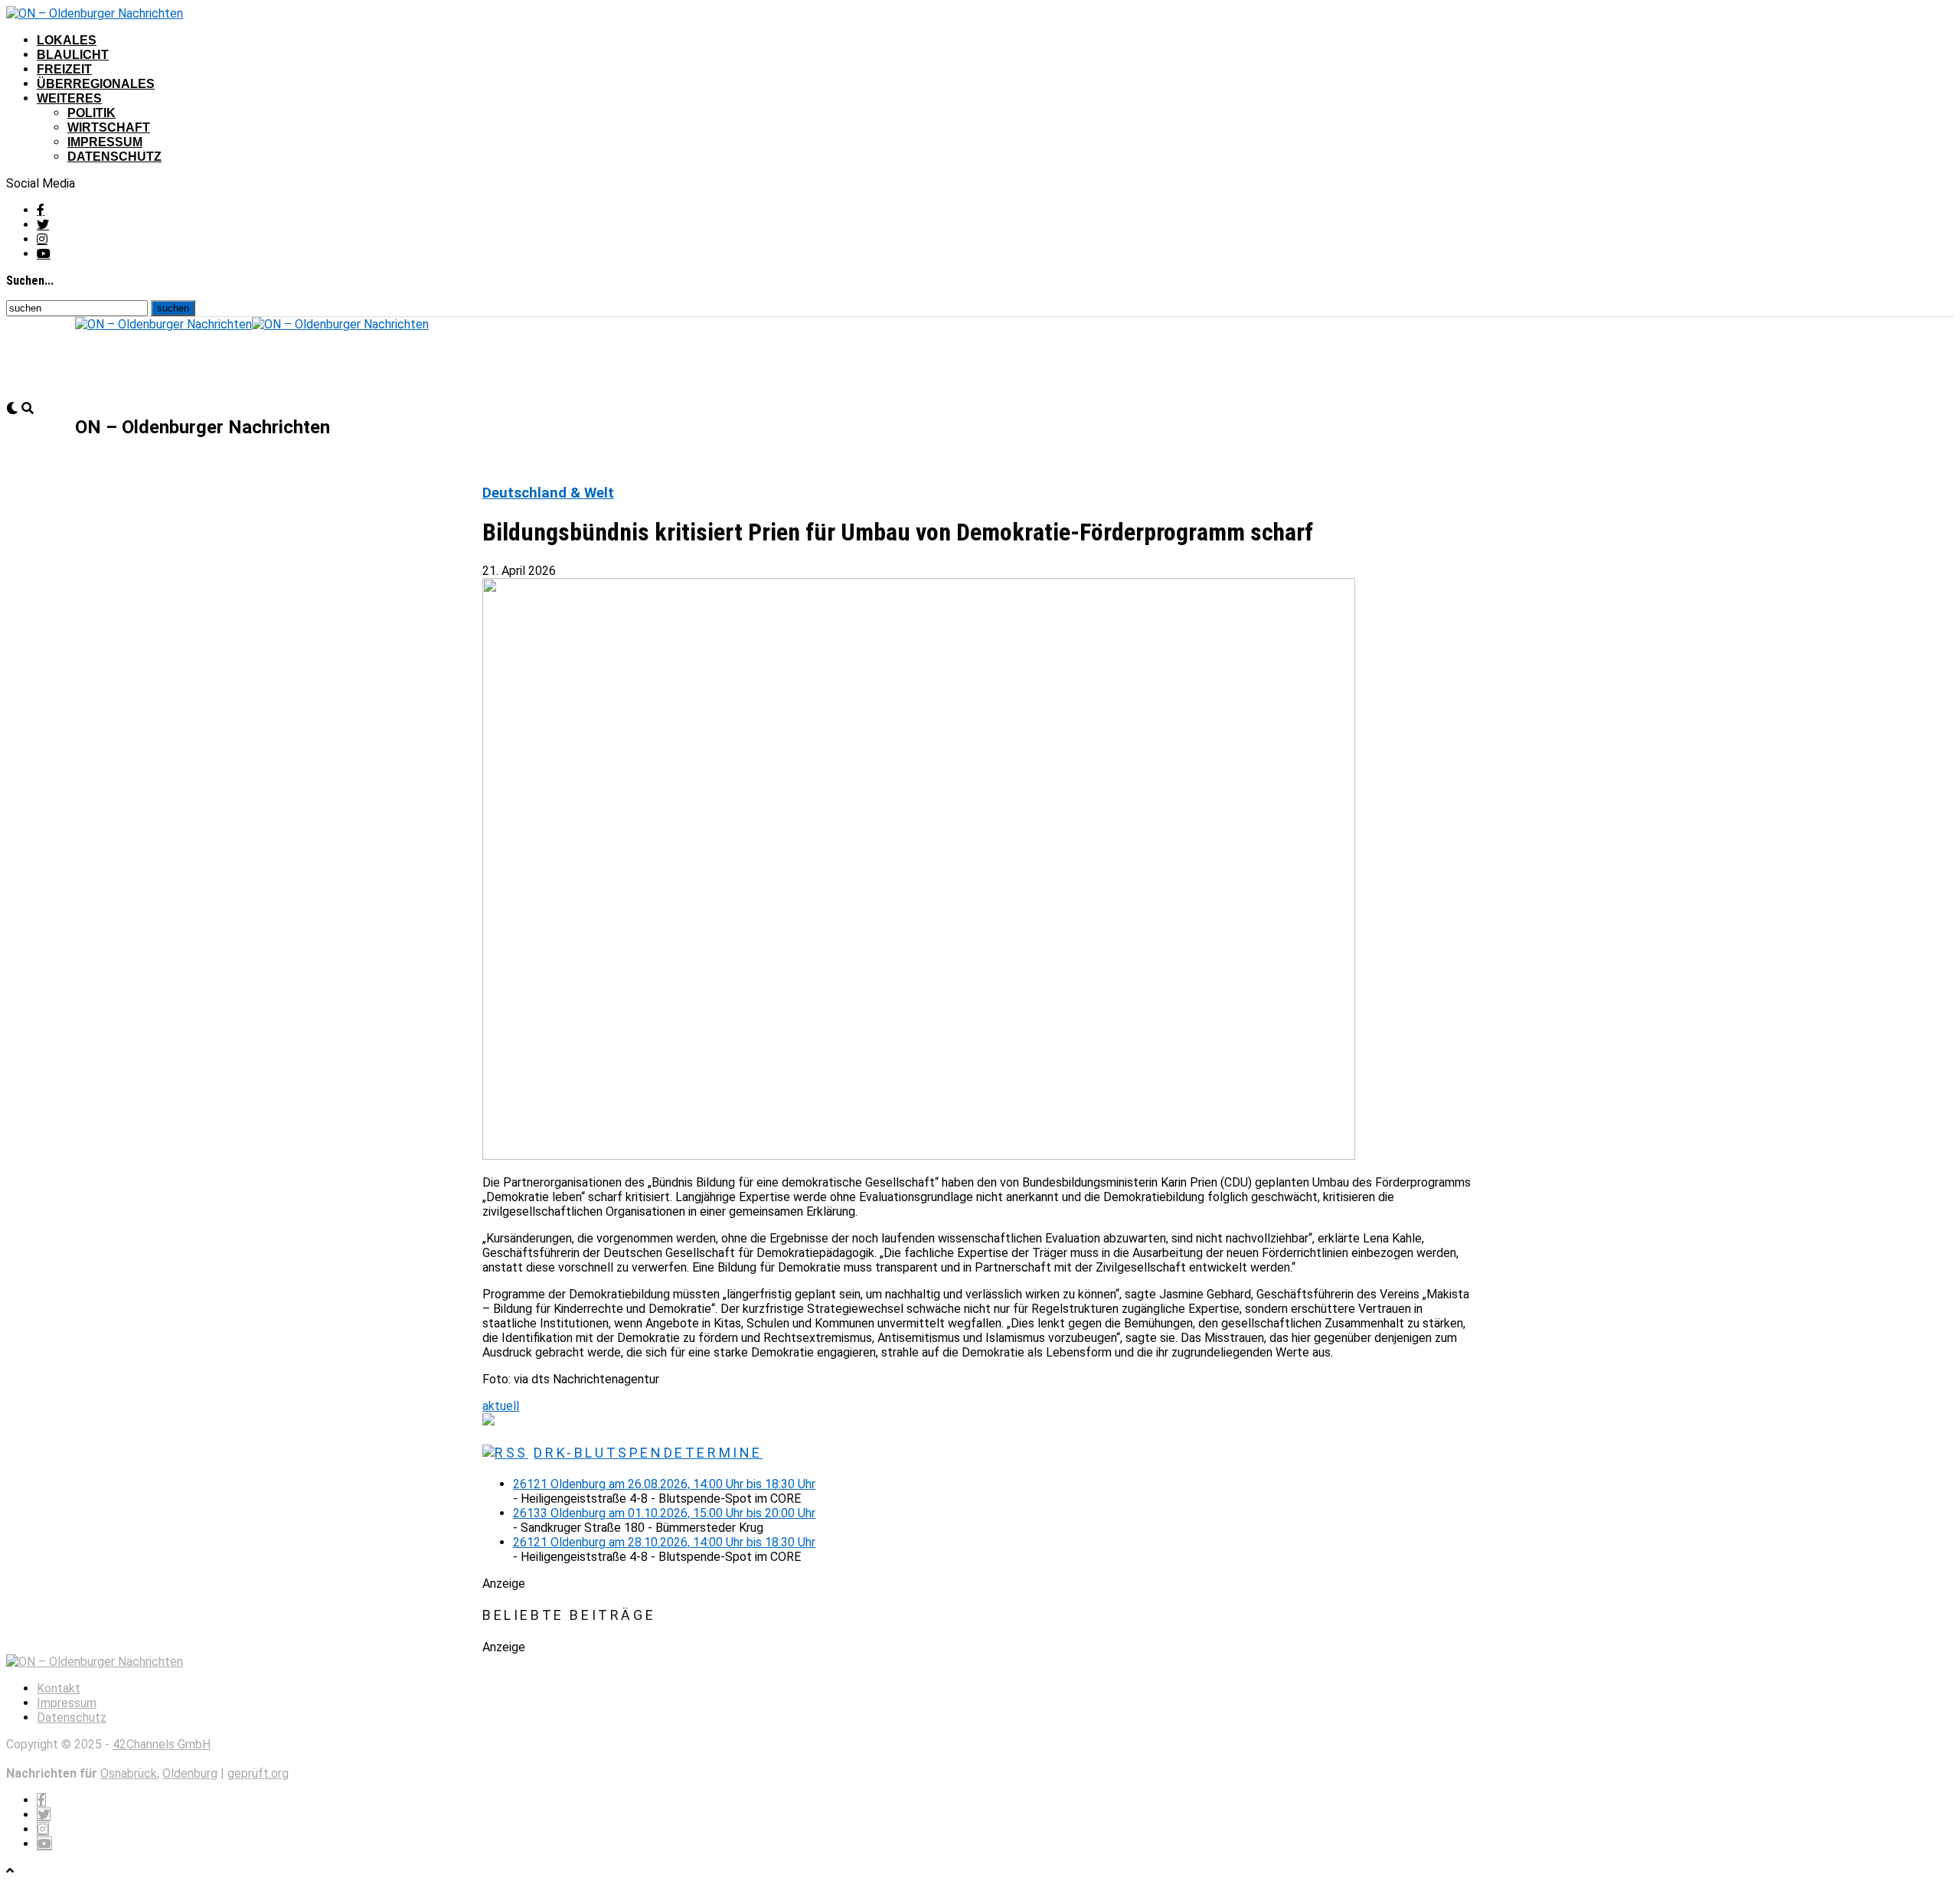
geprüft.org (258, 1773)
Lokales (67, 40)
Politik (91, 113)
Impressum (105, 142)
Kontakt (59, 1688)
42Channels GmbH (162, 1744)
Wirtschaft (109, 127)
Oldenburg (190, 1773)
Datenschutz (114, 157)
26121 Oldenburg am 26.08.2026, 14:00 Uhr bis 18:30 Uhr (664, 1484)
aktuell (501, 1406)
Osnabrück (129, 1773)
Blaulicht (73, 55)
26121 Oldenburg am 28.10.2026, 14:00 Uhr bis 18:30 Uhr (664, 1542)
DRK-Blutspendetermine (648, 1453)
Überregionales (96, 84)
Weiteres (69, 98)
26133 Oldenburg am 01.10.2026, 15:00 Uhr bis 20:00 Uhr (664, 1513)
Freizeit (64, 69)
